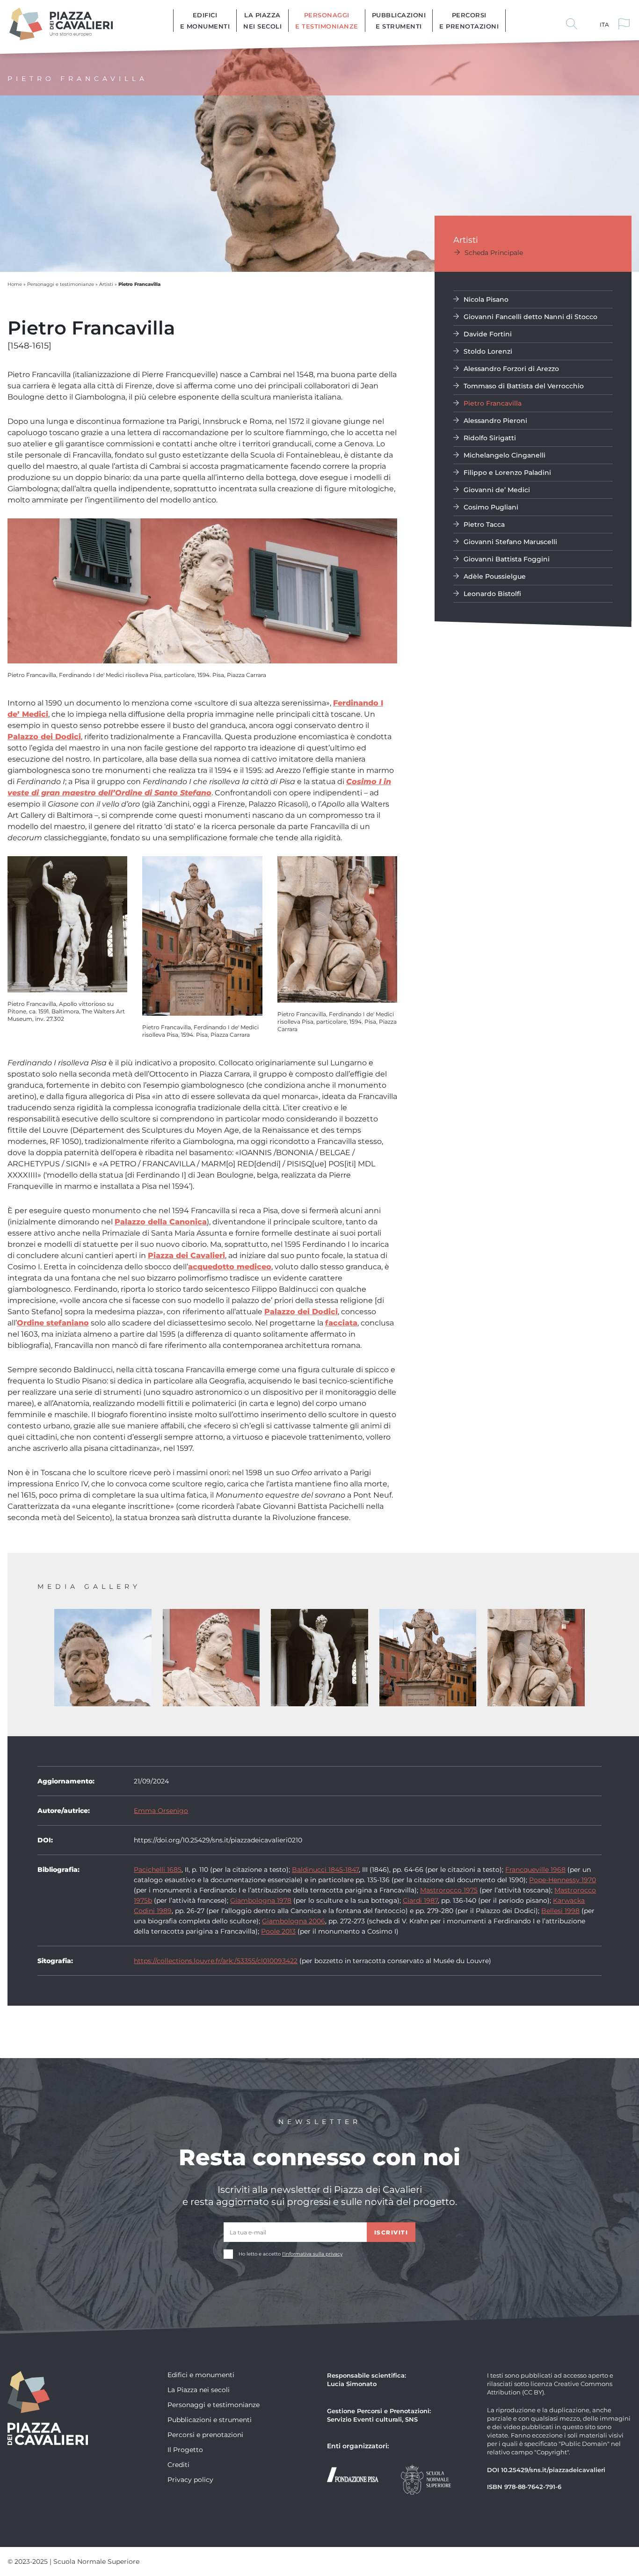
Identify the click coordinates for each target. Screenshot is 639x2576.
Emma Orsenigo (161, 1810)
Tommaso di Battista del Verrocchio (524, 386)
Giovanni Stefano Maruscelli (510, 542)
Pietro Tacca (484, 524)
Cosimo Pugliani (491, 507)
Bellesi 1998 (560, 1910)
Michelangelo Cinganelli (505, 455)
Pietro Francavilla (493, 403)
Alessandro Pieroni (495, 420)
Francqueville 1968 (535, 1869)
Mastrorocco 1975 (449, 1890)
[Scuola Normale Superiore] (426, 2478)
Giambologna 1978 (261, 1900)
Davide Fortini (488, 334)
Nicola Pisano (486, 299)
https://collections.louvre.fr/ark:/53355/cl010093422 (216, 1961)
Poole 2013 (278, 1931)
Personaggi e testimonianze (327, 20)
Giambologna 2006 (294, 1921)
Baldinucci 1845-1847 (325, 1869)
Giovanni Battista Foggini (507, 559)
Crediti (178, 2464)
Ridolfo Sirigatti (490, 438)
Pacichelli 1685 (158, 1869)
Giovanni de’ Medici (497, 490)
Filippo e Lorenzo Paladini (507, 472)
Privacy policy (190, 2479)
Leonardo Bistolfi (492, 593)
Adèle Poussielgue (495, 576)
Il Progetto (185, 2449)
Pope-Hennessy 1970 (563, 1880)
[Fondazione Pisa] (353, 2474)
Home (15, 284)
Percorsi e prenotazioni (469, 20)
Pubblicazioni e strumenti (399, 20)
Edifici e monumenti (205, 20)
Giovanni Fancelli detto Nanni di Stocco (530, 317)
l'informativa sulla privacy (312, 2254)
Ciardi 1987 (420, 1900)
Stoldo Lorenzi (488, 351)
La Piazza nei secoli (262, 20)
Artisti (106, 284)
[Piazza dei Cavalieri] (61, 23)
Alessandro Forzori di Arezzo (511, 368)
